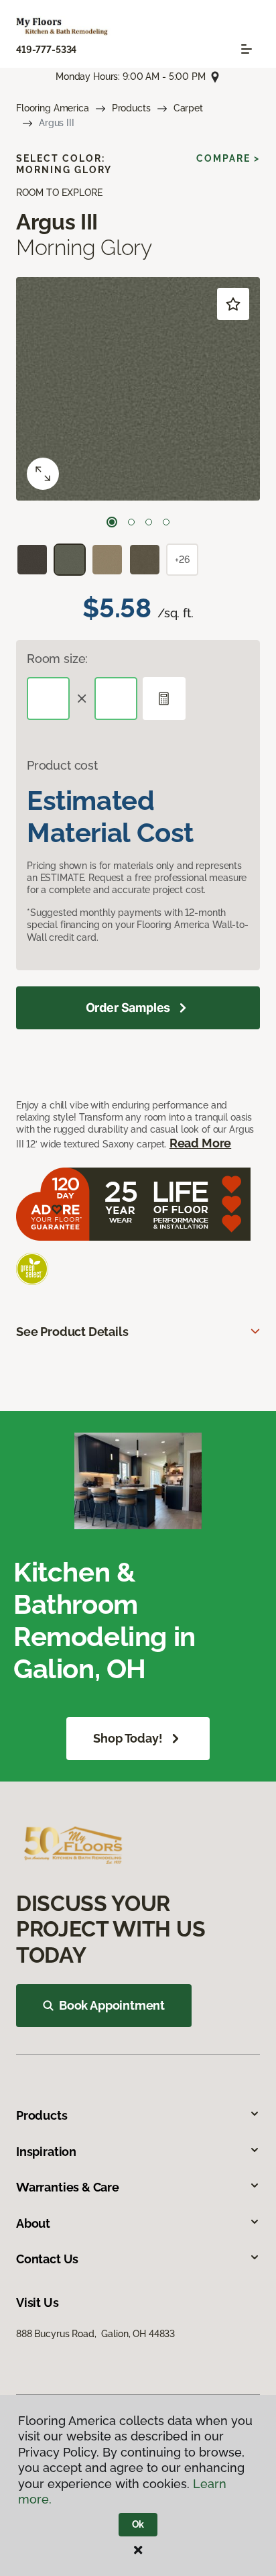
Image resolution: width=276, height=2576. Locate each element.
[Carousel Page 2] (131, 522)
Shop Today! (128, 1738)
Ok (138, 2524)
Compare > (228, 158)
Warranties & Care (68, 2187)
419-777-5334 (46, 50)
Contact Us (47, 2259)
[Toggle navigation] (247, 49)
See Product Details (72, 1332)
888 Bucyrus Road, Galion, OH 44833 (95, 2334)
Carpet (188, 108)
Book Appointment (112, 2005)
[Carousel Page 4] (166, 522)
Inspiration (46, 2152)
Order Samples (128, 1008)
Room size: (57, 659)
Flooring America (53, 108)
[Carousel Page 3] (149, 522)
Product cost (62, 765)
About (33, 2223)
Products (131, 108)
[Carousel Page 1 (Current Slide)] (112, 522)
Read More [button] (200, 1143)
